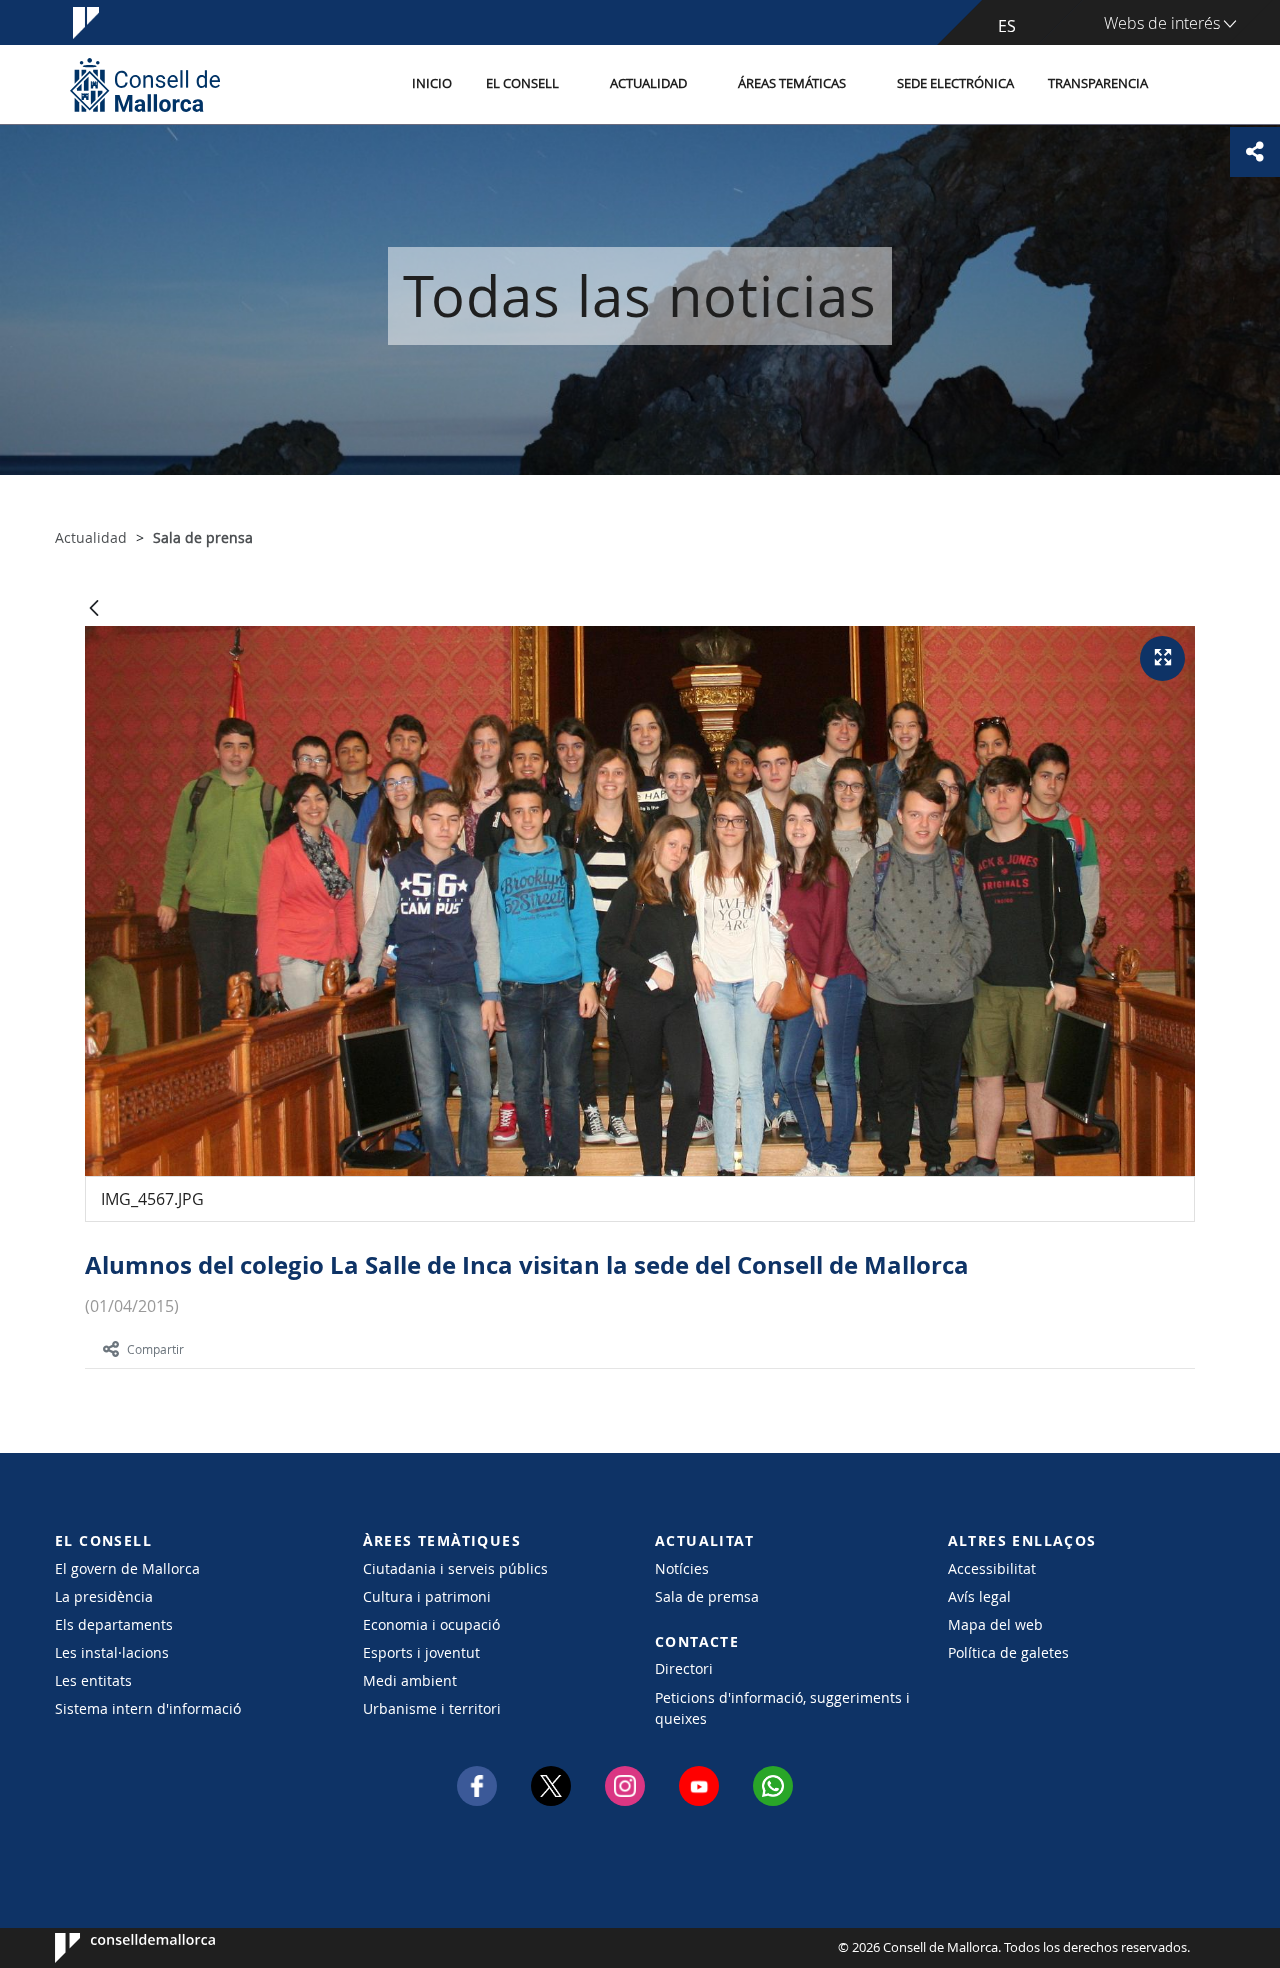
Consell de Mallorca (115, 1948)
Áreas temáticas (792, 83)
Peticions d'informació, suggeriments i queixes (782, 1708)
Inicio (432, 83)
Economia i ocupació (431, 1624)
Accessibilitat (992, 1568)
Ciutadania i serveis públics (455, 1568)
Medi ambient (410, 1680)
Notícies (682, 1568)
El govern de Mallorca (127, 1568)
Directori (684, 1668)
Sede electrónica (955, 83)
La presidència (104, 1596)
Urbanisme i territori (432, 1708)
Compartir (155, 1349)
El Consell (522, 83)
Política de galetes (1008, 1652)
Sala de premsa (707, 1596)
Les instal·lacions (112, 1652)
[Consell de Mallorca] (145, 84)
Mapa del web (995, 1624)
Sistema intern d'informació (148, 1708)
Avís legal (979, 1596)
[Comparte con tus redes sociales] (1255, 152)
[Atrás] (94, 609)
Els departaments (114, 1624)
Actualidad (648, 83)
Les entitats (93, 1680)
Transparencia (1098, 83)
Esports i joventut (421, 1652)
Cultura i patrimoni (427, 1596)
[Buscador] (1186, 85)
